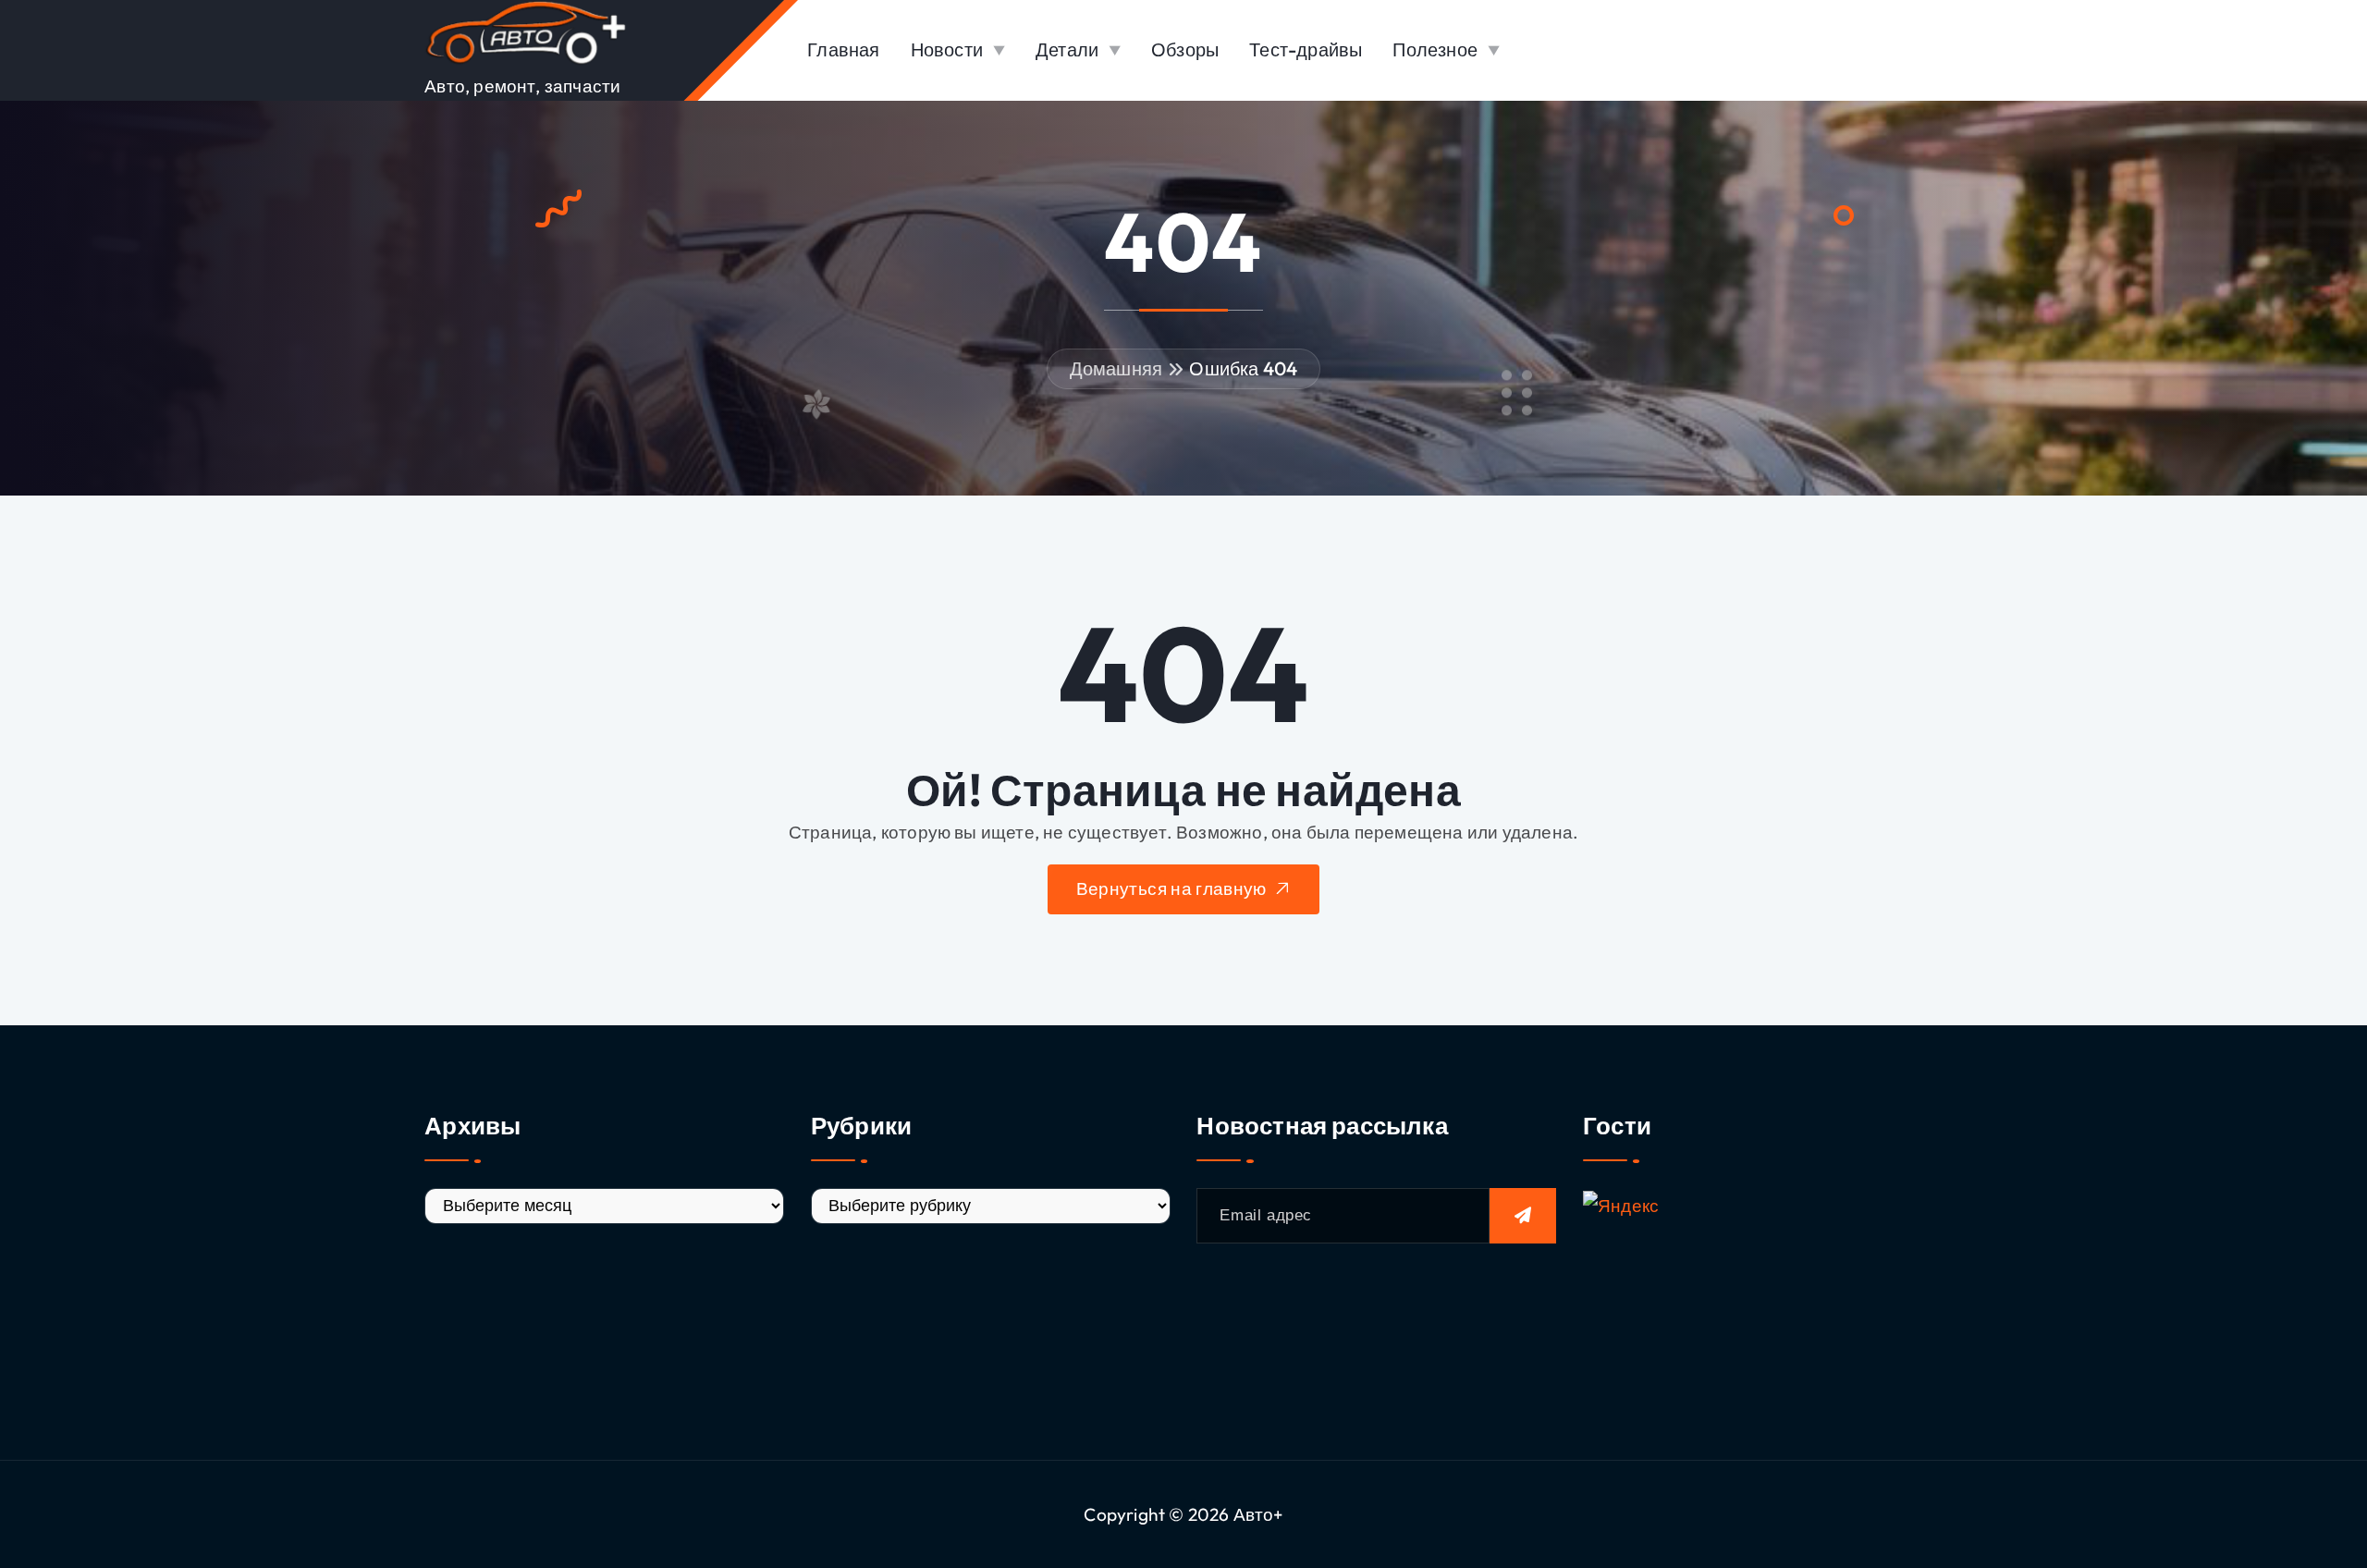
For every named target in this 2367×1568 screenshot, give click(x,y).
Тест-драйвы (1306, 49)
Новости (947, 49)
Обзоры (1185, 49)
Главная (843, 49)
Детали (1067, 49)
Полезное (1435, 49)
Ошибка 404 (1243, 368)
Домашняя (1116, 368)
